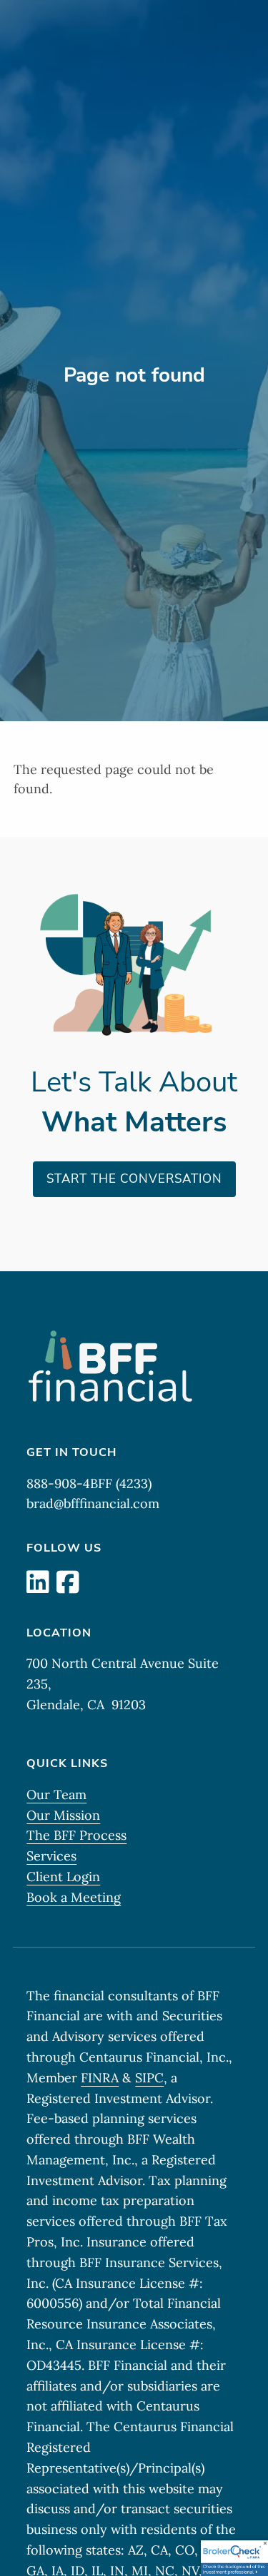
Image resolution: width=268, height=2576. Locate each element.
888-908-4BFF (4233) (89, 1483)
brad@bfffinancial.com (93, 1503)
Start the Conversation (134, 1179)
